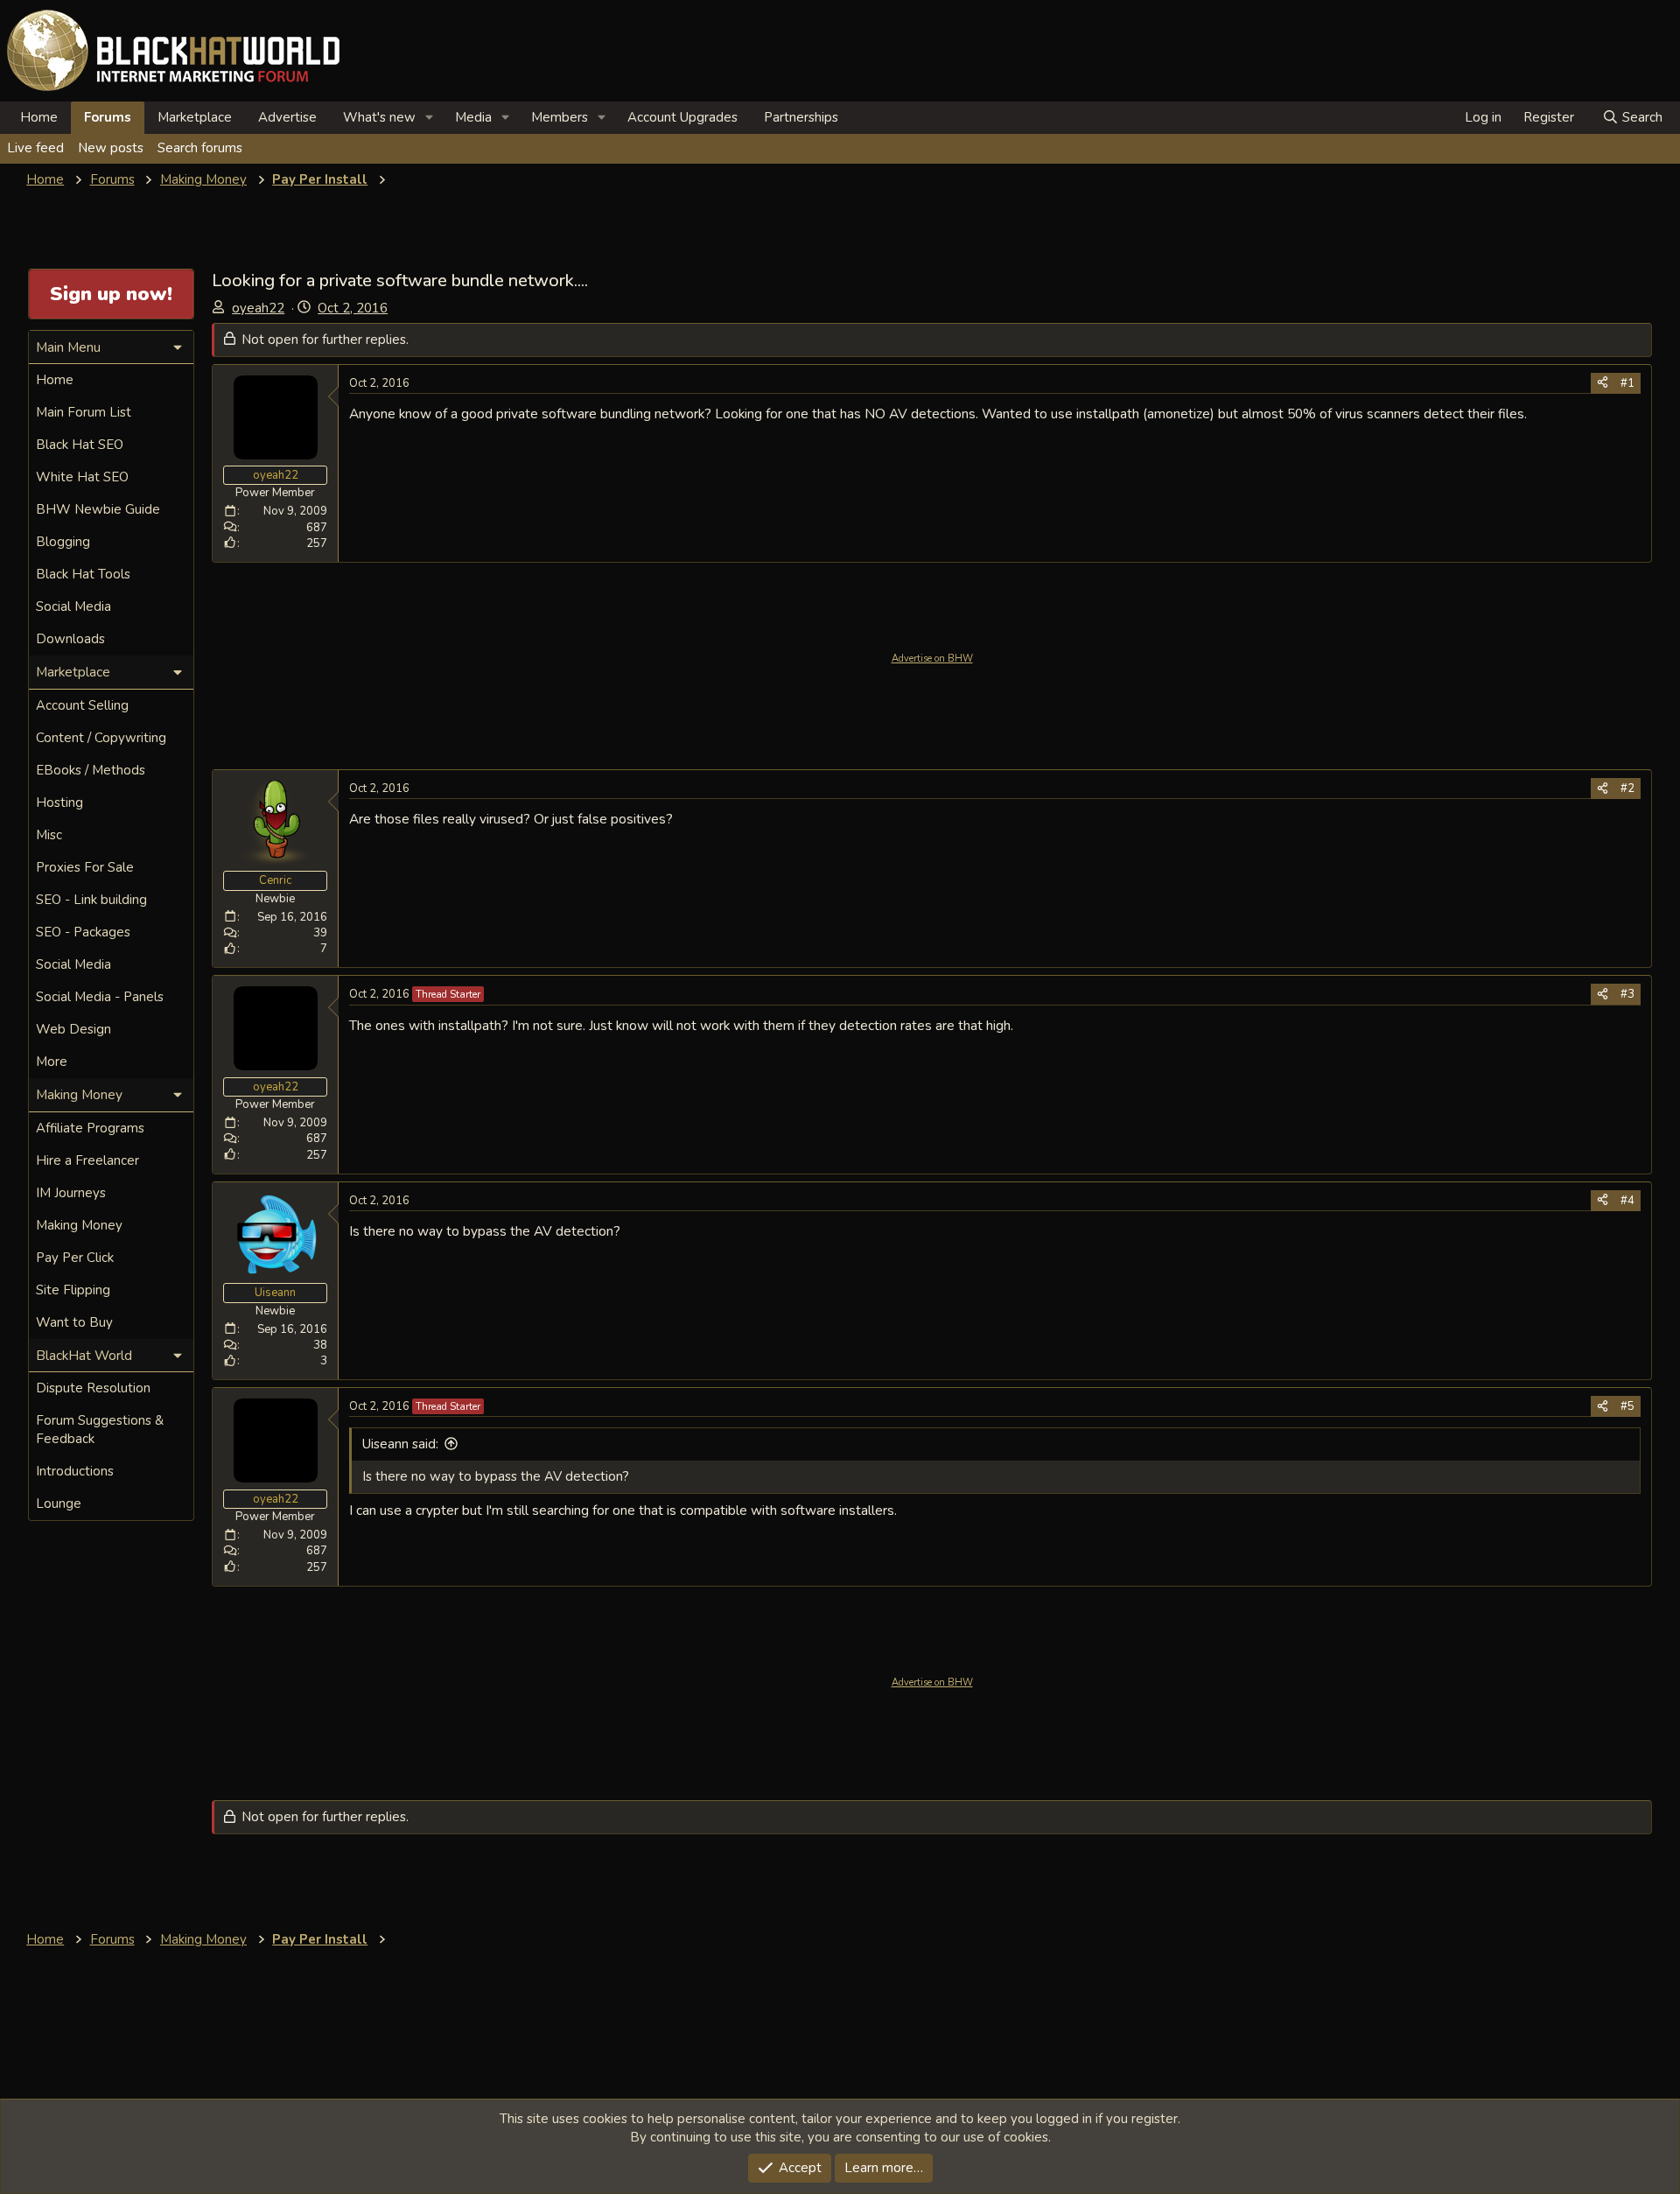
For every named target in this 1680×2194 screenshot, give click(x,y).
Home (39, 117)
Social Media (73, 606)
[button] (430, 118)
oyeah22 (258, 308)
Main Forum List (84, 412)
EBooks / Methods (91, 770)
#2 (1627, 789)
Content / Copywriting (101, 738)
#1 (1627, 383)
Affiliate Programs (90, 1128)
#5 (1627, 1406)
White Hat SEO (82, 477)
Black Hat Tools (83, 574)
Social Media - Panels (100, 997)
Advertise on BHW (932, 659)
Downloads (70, 639)
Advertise (287, 117)
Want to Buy (74, 1322)
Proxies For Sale (85, 867)
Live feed (35, 148)
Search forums (200, 148)
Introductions (75, 1471)
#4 (1627, 1201)
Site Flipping (73, 1290)
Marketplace (195, 117)
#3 (1627, 994)
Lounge (59, 1504)
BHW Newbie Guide (98, 509)
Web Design (73, 1029)
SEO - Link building (91, 900)
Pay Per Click (75, 1258)
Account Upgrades (682, 117)
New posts (111, 148)
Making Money (79, 1225)
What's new (379, 117)
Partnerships (801, 117)
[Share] (1603, 383)
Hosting (59, 803)
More (52, 1062)
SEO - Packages (83, 932)
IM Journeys (71, 1193)
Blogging (63, 542)
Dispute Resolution (93, 1388)
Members (560, 117)
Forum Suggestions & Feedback (100, 1430)
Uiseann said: (400, 1444)
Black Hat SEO (80, 445)
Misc (49, 835)
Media (473, 117)
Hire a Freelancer (87, 1160)
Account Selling (82, 705)
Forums (108, 117)
